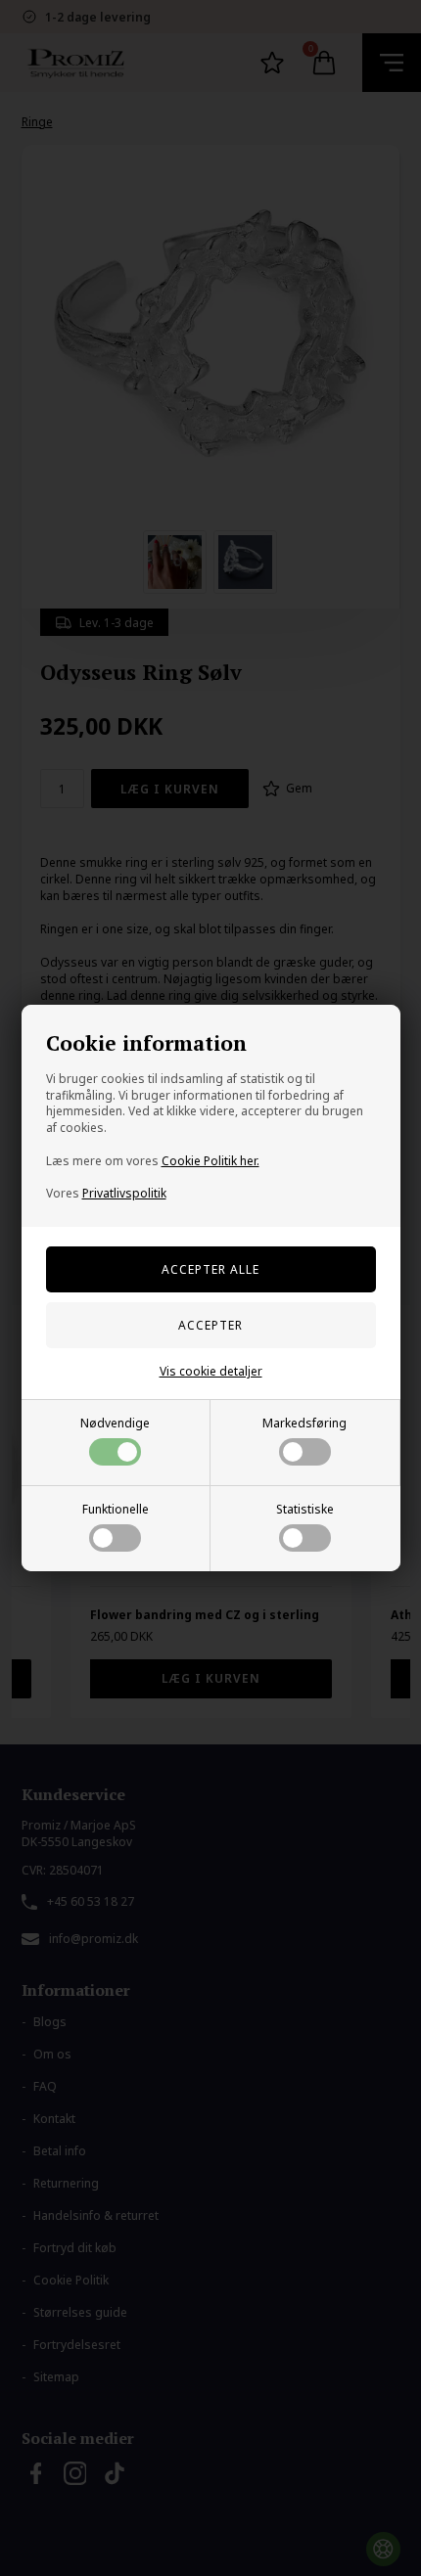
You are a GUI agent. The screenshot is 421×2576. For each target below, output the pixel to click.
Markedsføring (304, 1423)
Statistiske (305, 1509)
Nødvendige (115, 1423)
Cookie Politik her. (210, 1161)
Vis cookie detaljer (211, 1371)
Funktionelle (116, 1509)
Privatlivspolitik (124, 1193)
